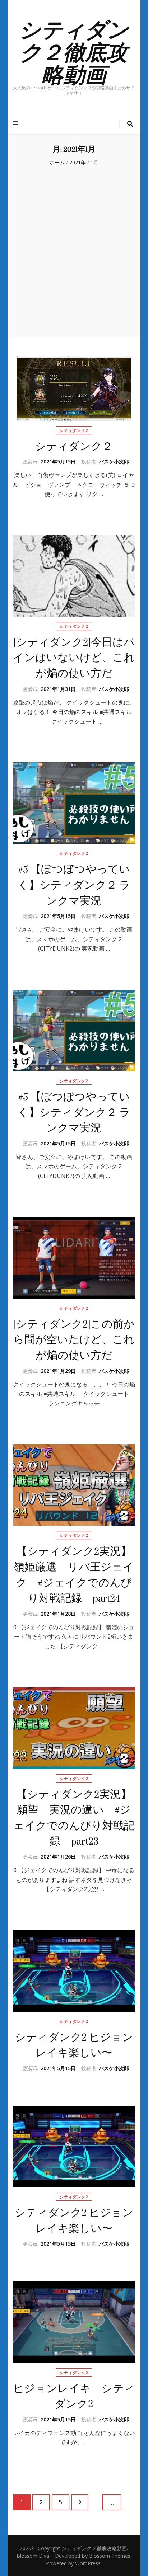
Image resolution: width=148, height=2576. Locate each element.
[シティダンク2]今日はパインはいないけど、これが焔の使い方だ (74, 658)
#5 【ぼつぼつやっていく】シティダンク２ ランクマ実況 (74, 885)
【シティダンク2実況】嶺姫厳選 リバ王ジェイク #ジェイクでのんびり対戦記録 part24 (74, 1575)
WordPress (88, 2563)
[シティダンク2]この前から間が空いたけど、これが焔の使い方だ (74, 1340)
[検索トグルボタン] (130, 124)
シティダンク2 (74, 430)
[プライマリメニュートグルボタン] (16, 123)
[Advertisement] (74, 251)
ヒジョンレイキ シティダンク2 (74, 2396)
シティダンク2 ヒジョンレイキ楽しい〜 (74, 2045)
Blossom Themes (110, 2556)
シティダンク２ (74, 446)
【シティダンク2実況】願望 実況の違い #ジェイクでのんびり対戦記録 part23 (74, 1818)
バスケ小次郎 (114, 461)
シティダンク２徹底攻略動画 (74, 51)
